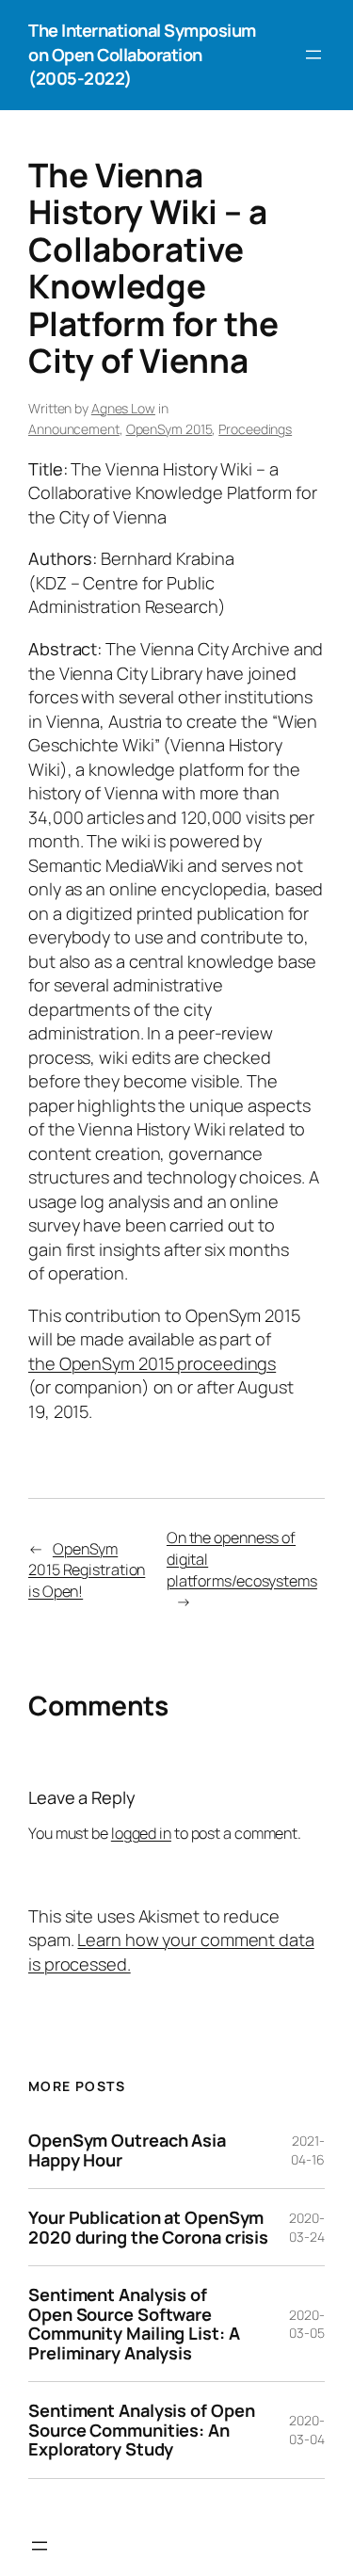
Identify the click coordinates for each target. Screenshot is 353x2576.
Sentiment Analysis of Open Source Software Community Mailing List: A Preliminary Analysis (134, 2324)
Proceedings (255, 429)
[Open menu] (313, 55)
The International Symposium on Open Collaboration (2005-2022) (142, 54)
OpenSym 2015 (169, 429)
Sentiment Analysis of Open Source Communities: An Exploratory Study (141, 2430)
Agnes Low (123, 408)
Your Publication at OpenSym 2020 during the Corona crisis (148, 2227)
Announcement (74, 429)
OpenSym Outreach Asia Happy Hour (127, 2150)
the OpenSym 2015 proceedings (152, 1363)
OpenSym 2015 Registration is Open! (87, 1570)
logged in (141, 1833)
